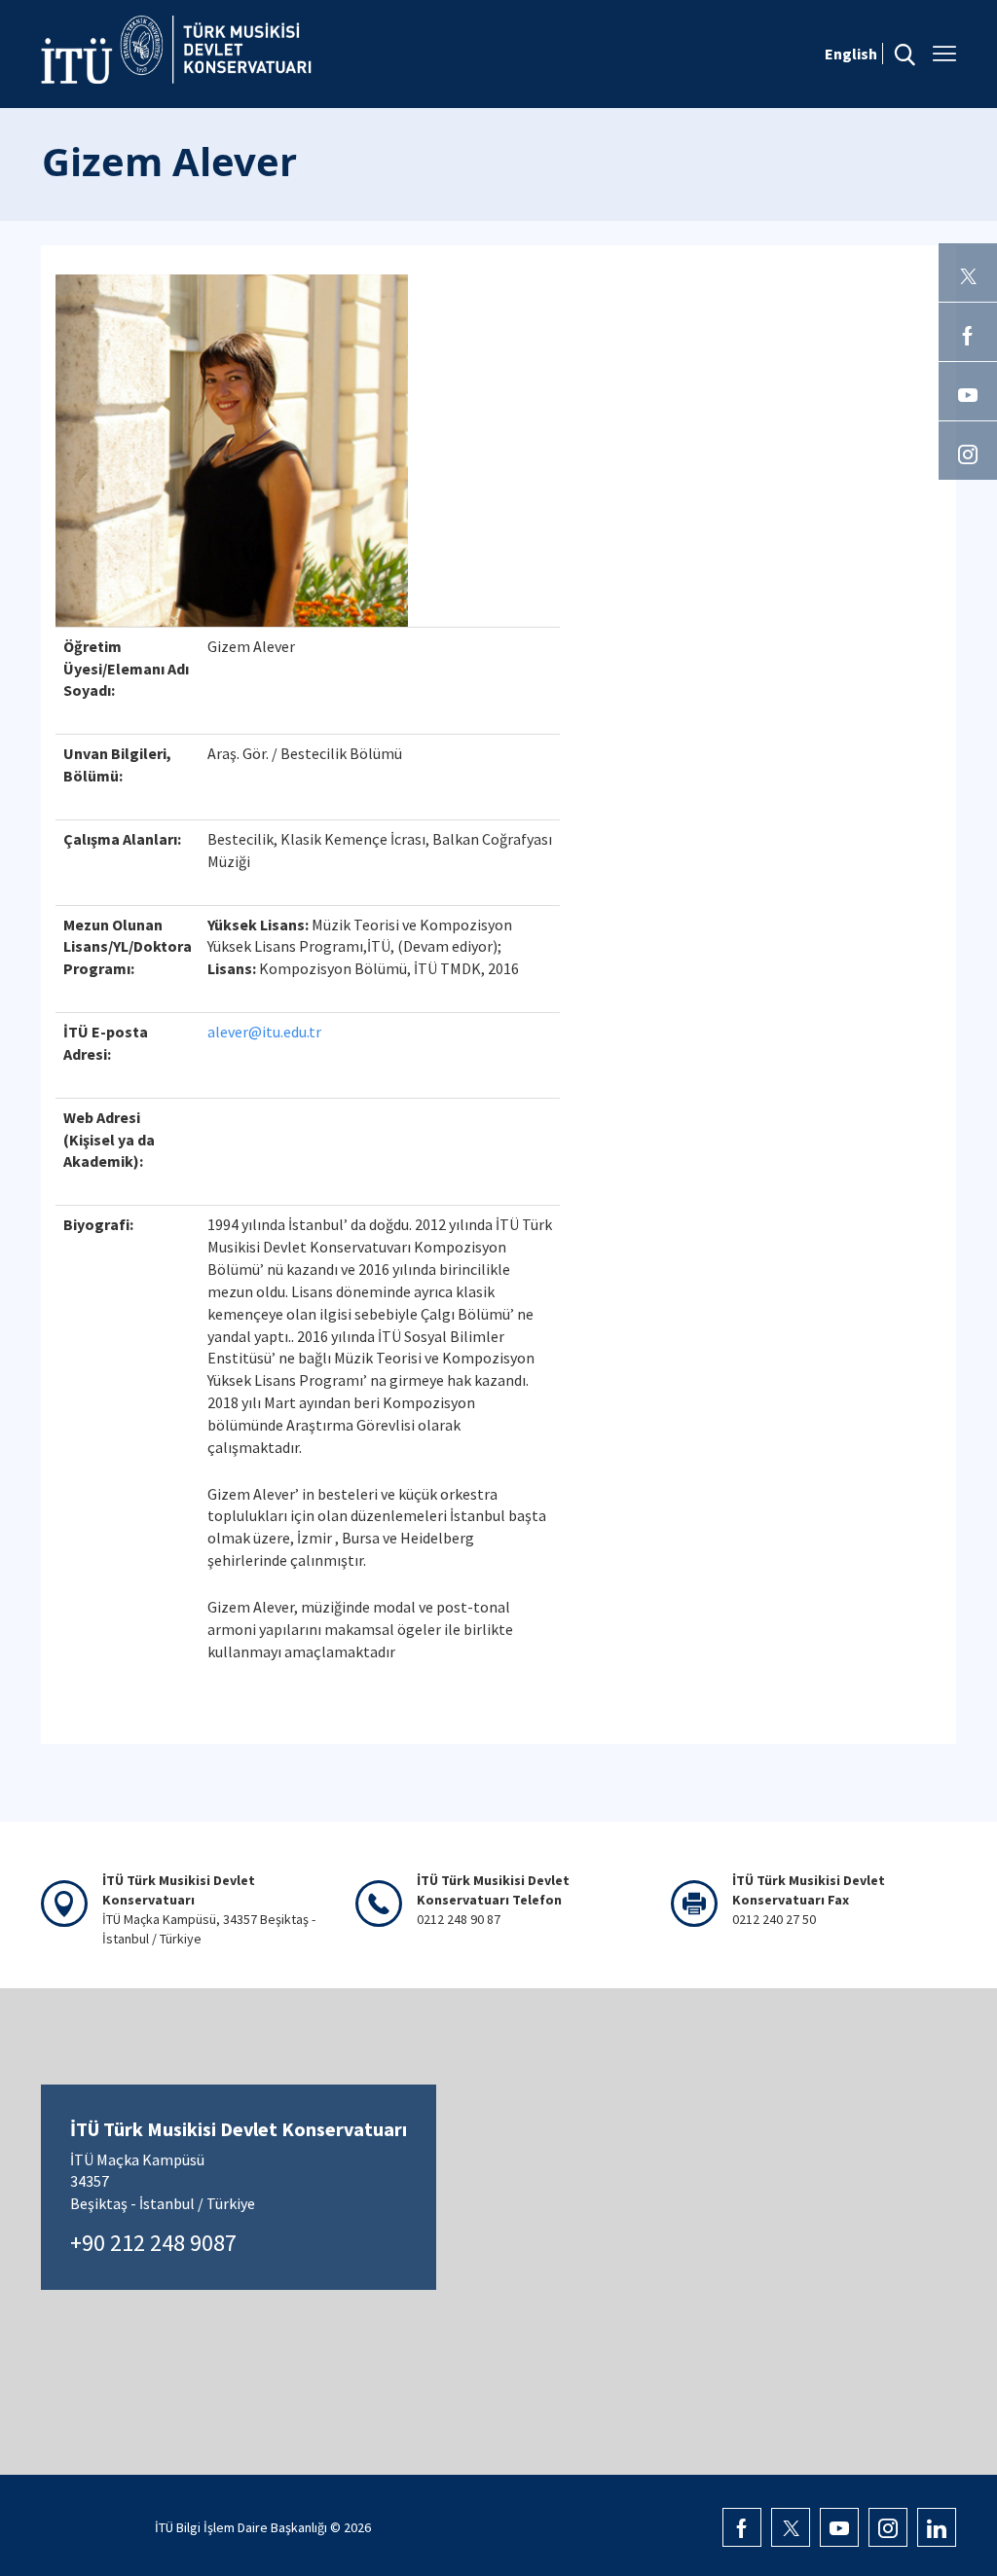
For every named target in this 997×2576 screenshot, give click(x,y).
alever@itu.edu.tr (264, 1032)
